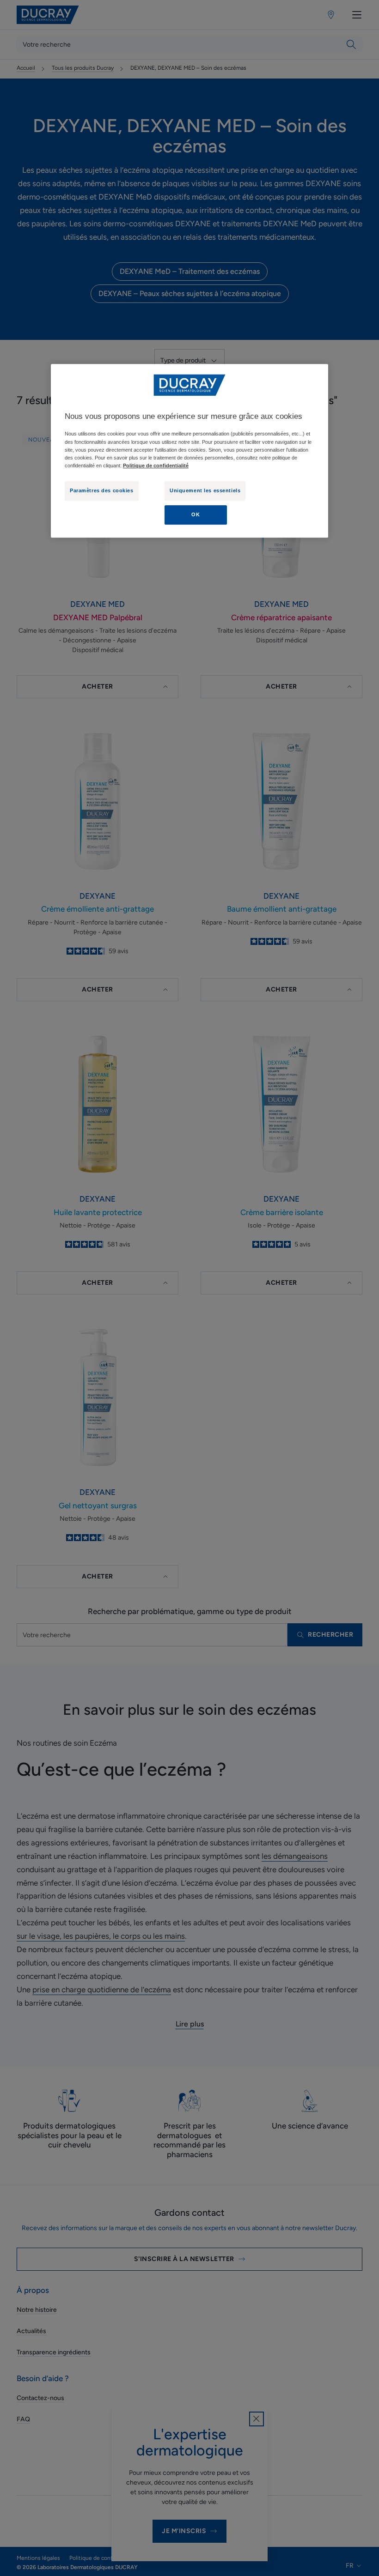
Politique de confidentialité (156, 466)
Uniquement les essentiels (205, 490)
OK (196, 514)
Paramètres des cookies (102, 490)
